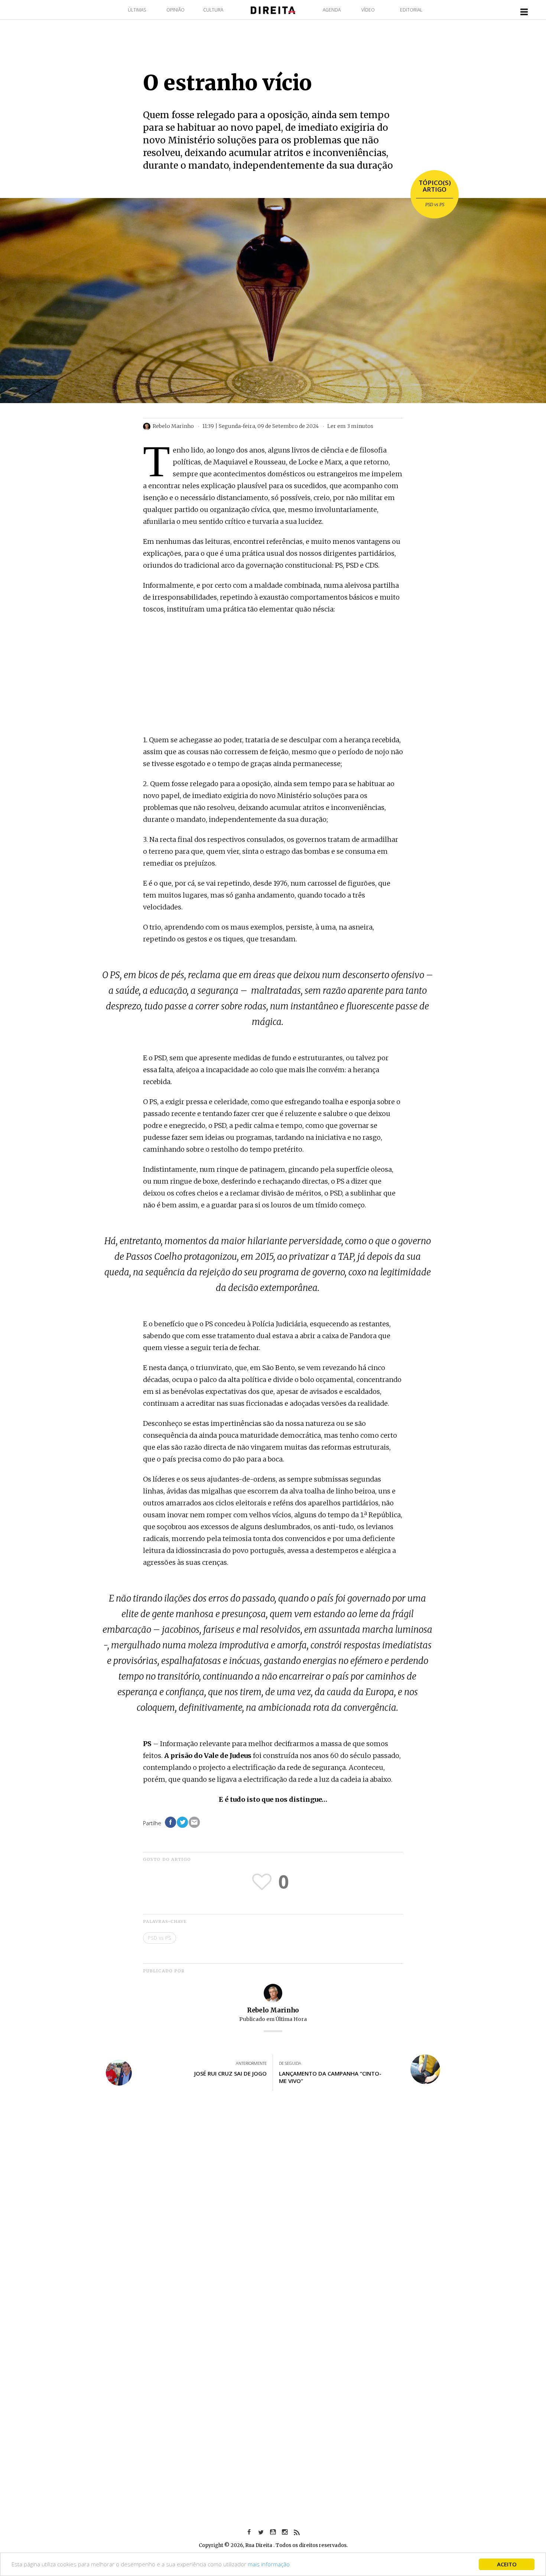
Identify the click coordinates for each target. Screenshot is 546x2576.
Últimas (137, 10)
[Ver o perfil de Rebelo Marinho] (273, 1993)
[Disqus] (273, 2206)
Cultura (213, 10)
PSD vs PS (435, 205)
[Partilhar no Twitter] (182, 1822)
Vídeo (368, 10)
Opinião (175, 10)
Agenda (332, 10)
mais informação (269, 2564)
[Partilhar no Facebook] (170, 1822)
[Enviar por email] (194, 1822)
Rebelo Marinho (273, 2010)
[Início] (273, 9)
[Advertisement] (273, 675)
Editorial (411, 10)
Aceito (507, 2564)
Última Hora (291, 2019)
